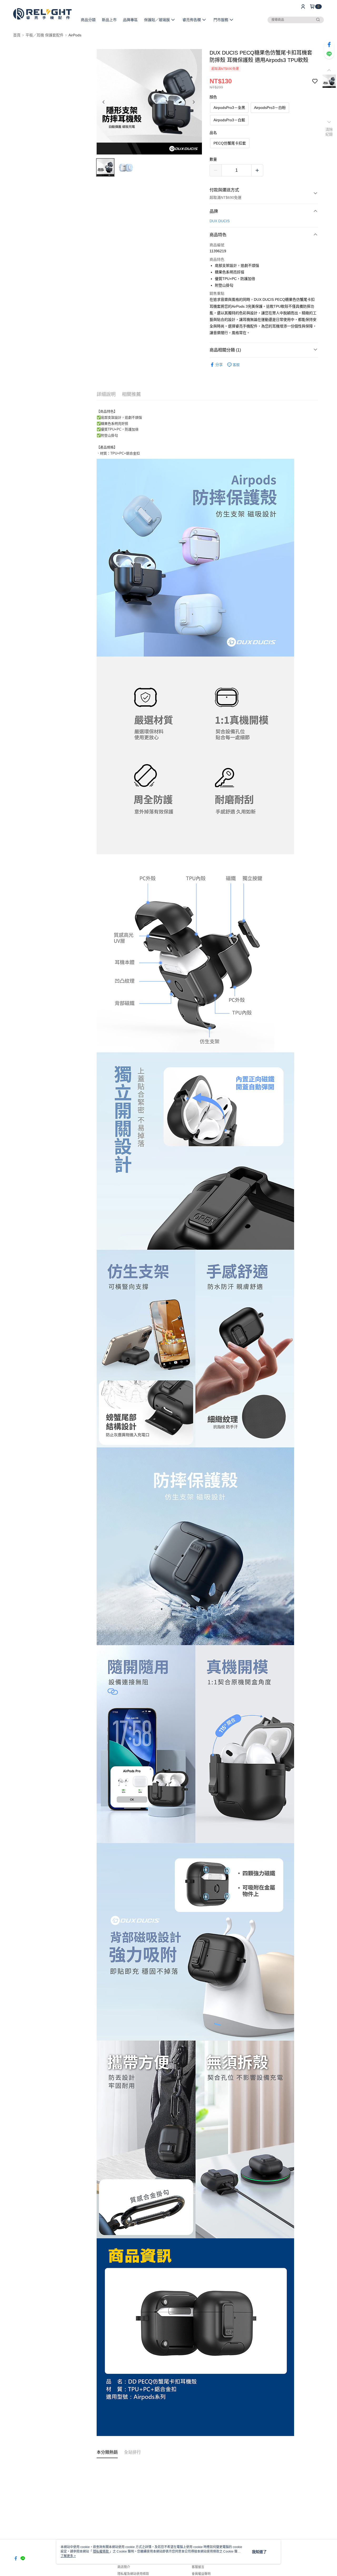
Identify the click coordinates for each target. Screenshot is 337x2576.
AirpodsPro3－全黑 (229, 108)
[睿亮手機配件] (42, 14)
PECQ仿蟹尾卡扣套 (230, 143)
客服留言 (198, 2567)
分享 (219, 365)
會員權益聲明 (201, 2574)
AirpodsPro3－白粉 (270, 108)
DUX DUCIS (220, 221)
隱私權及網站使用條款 (133, 2574)
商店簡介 (124, 2567)
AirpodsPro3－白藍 (229, 120)
